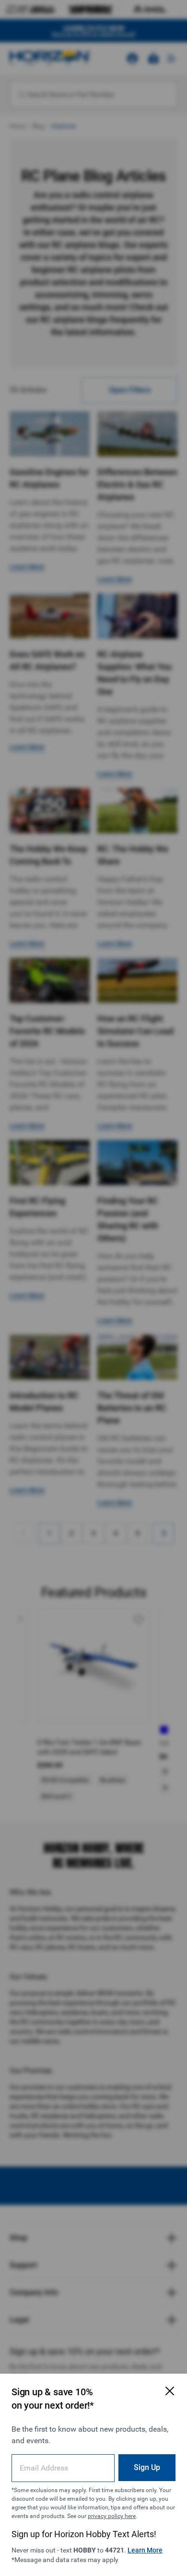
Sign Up (147, 2467)
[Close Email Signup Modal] (170, 2391)
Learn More (145, 2550)
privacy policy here (112, 2516)
